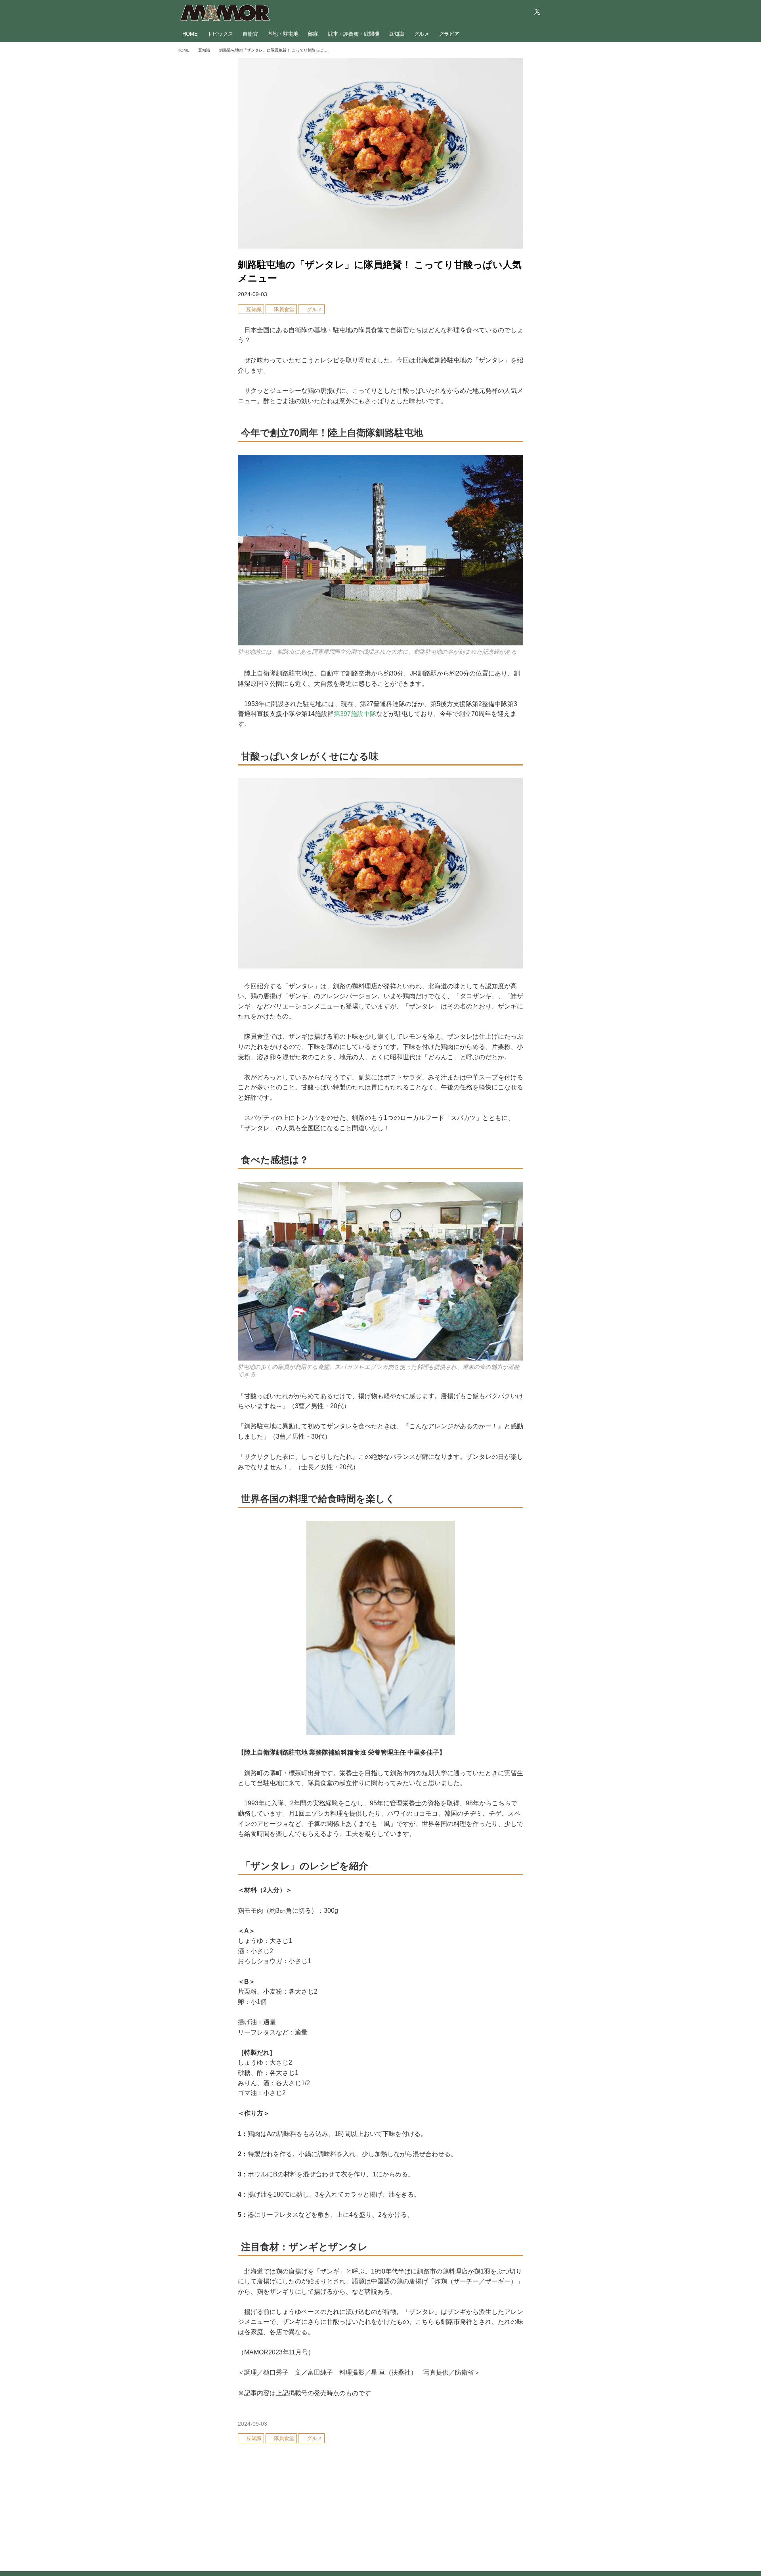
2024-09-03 (252, 294)
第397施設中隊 (355, 714)
